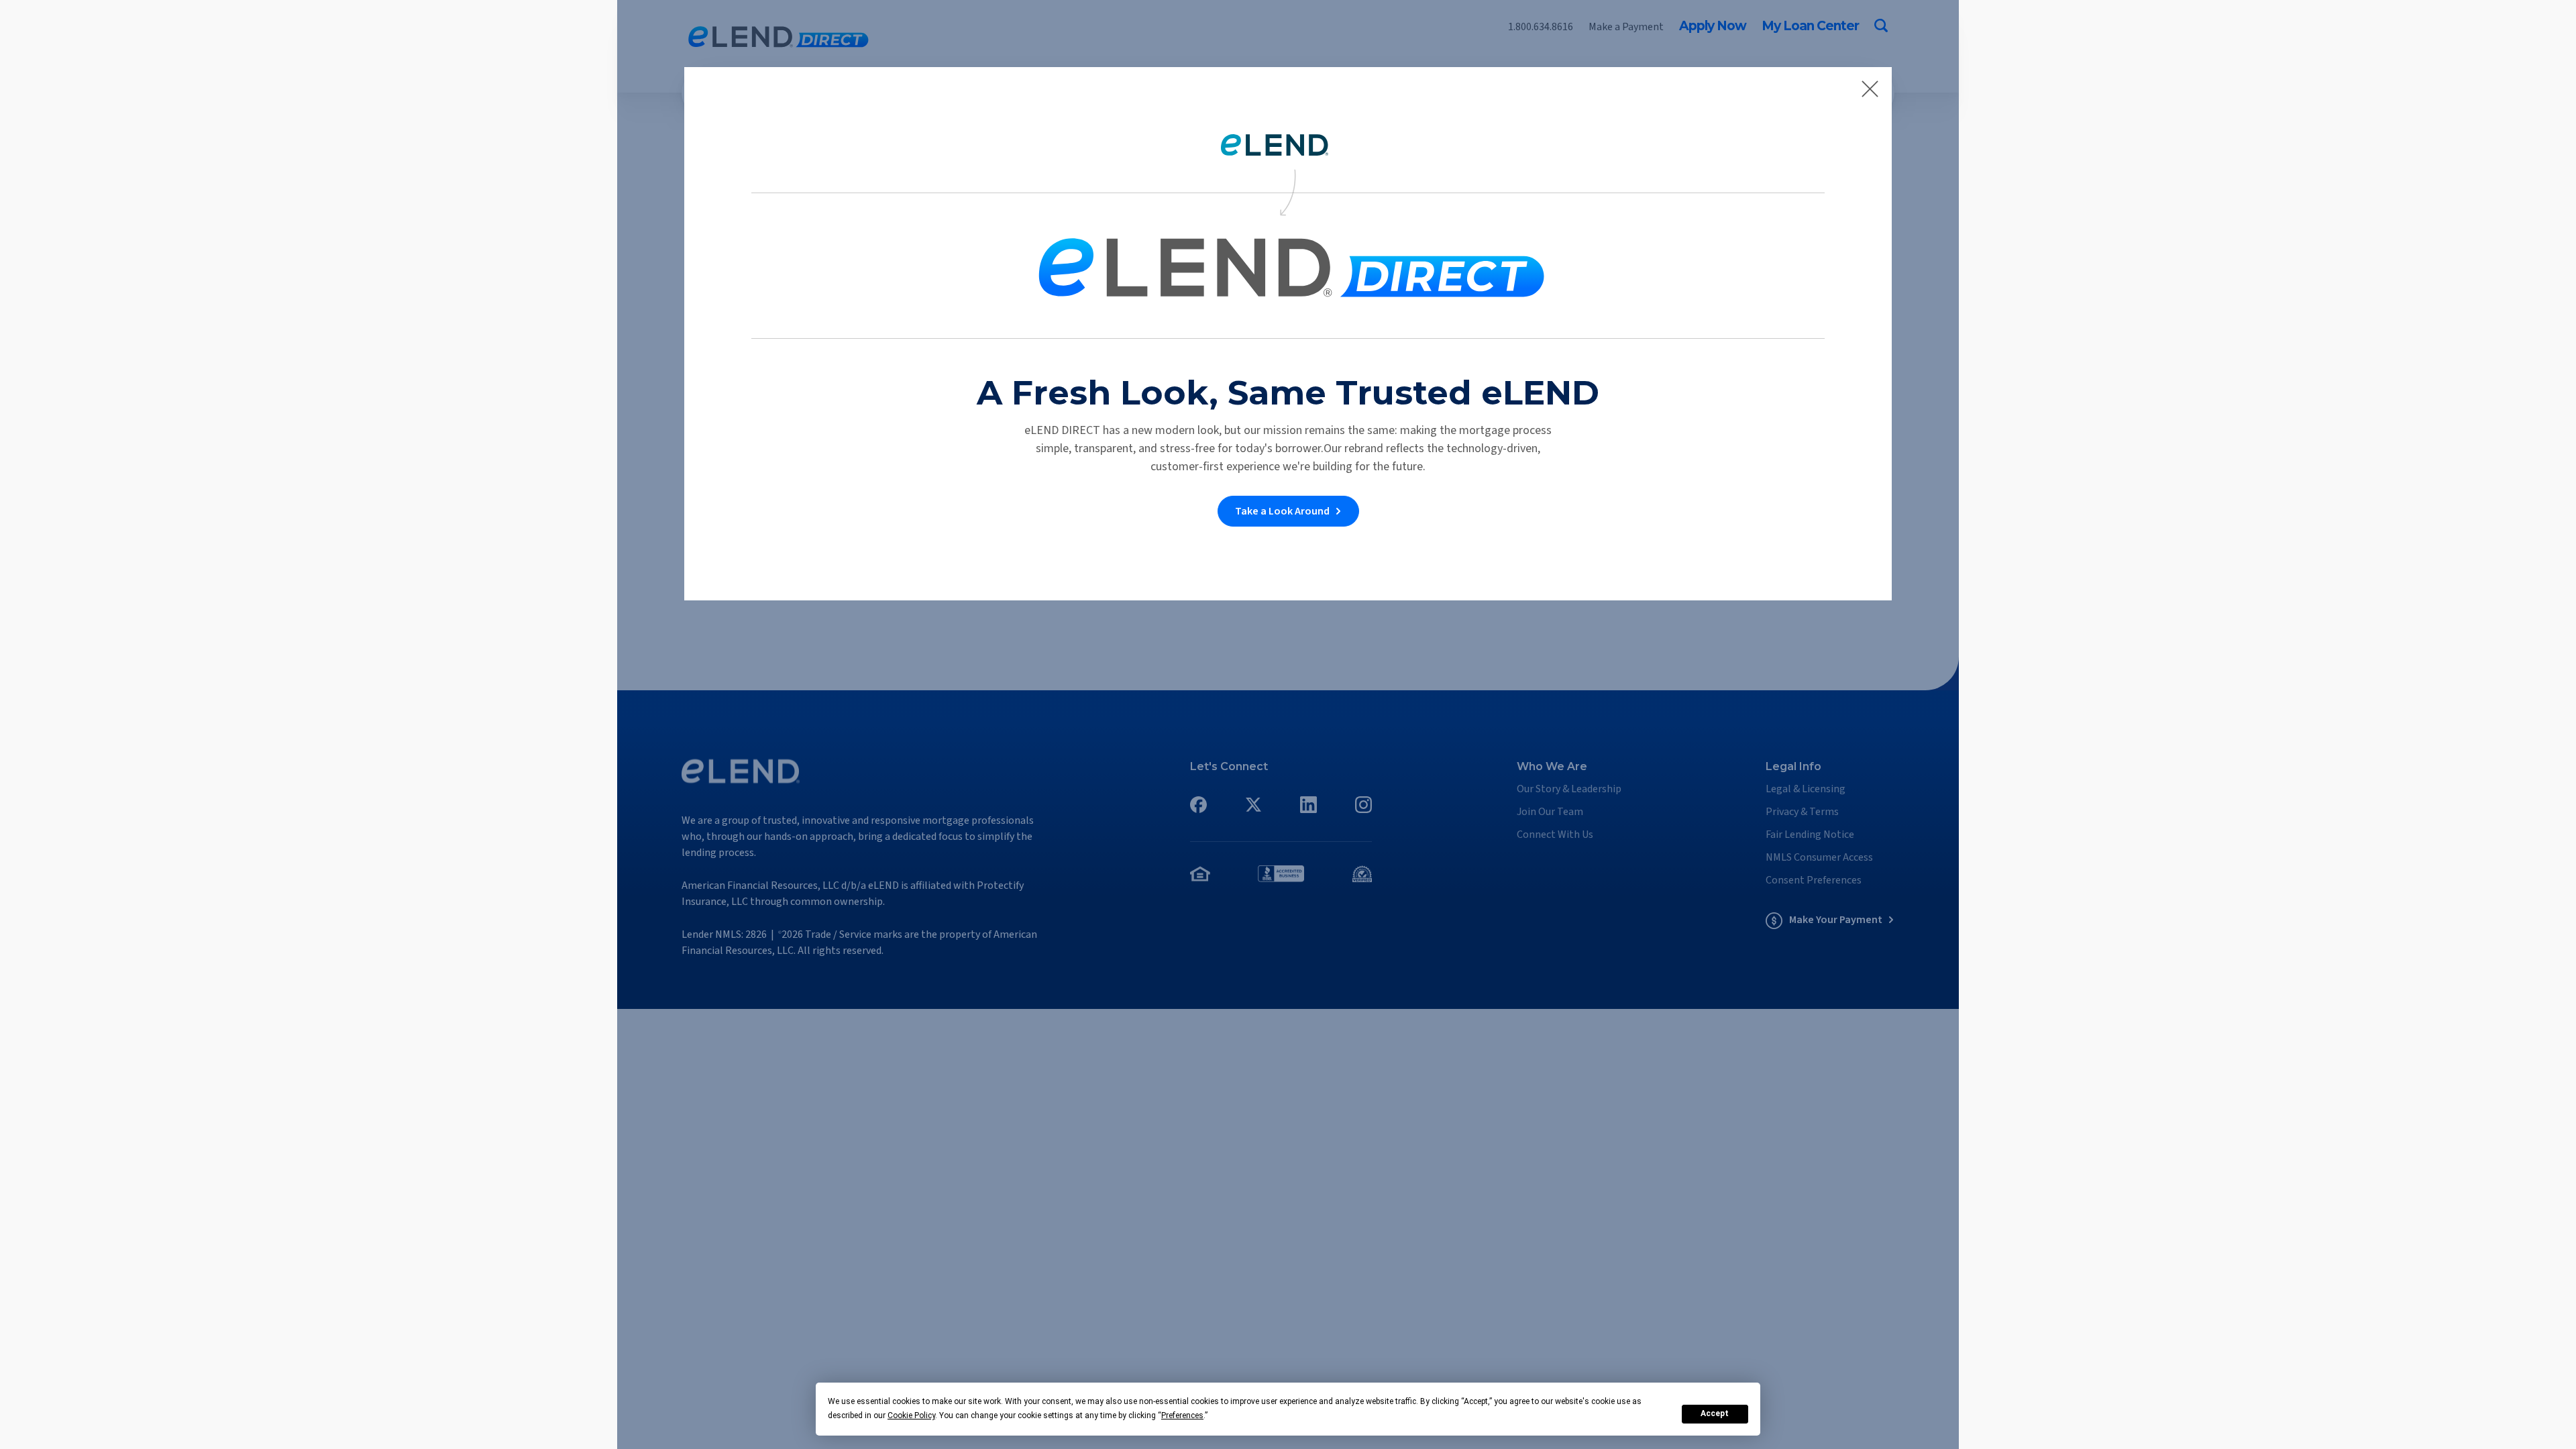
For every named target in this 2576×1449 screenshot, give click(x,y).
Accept (1715, 1413)
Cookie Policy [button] (911, 1415)
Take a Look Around (1282, 511)
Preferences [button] (1182, 1415)
